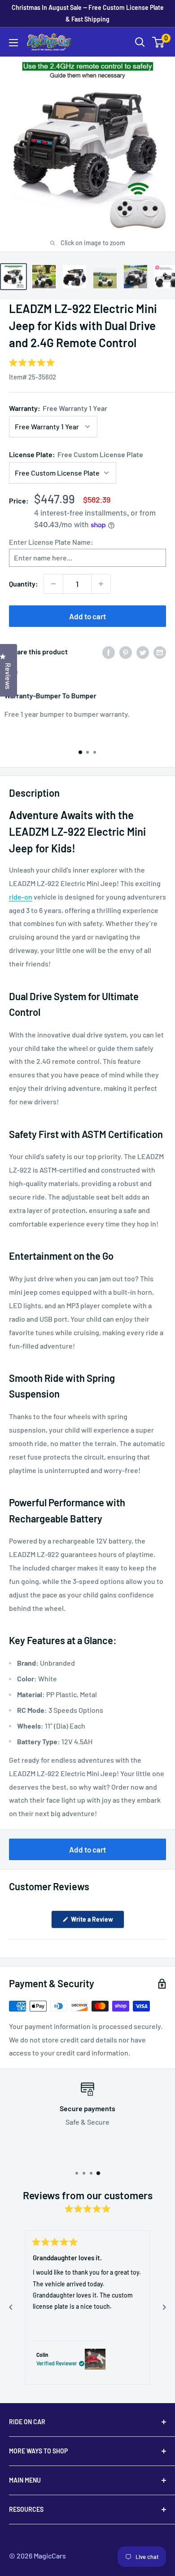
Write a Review (97, 1922)
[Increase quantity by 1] (101, 584)
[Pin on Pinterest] (126, 652)
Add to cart (87, 616)
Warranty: (58, 408)
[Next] (164, 2307)
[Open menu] (13, 43)
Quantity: (24, 584)
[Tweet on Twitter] (143, 652)
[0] (159, 42)
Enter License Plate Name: (51, 542)
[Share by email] (160, 652)
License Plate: (76, 454)
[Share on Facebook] (109, 652)
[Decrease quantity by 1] (53, 584)
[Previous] (11, 2307)
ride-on (21, 897)
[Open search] (140, 42)
